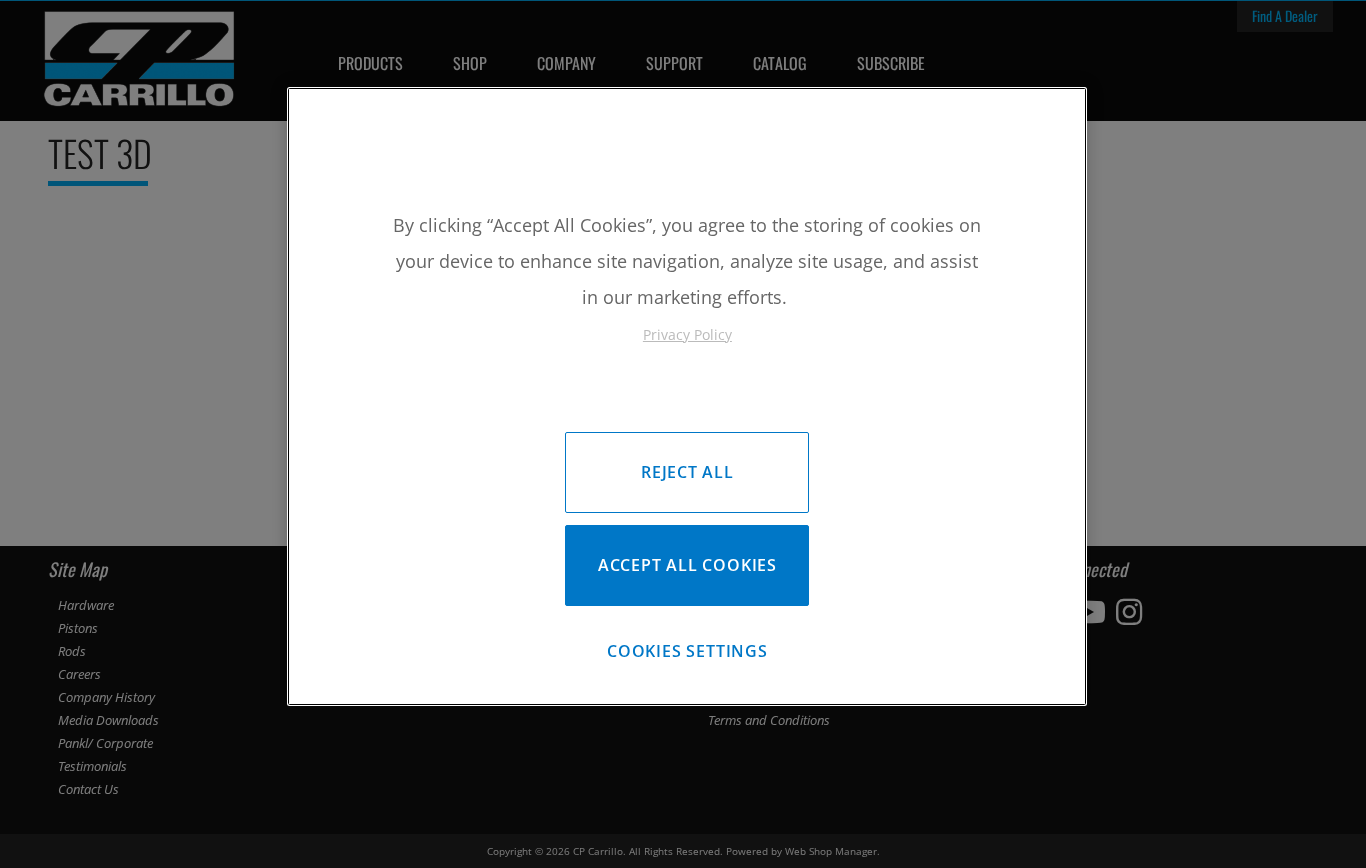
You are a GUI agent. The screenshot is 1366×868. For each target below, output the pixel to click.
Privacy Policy (687, 334)
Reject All (687, 472)
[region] (687, 396)
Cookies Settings (687, 651)
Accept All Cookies (687, 565)
